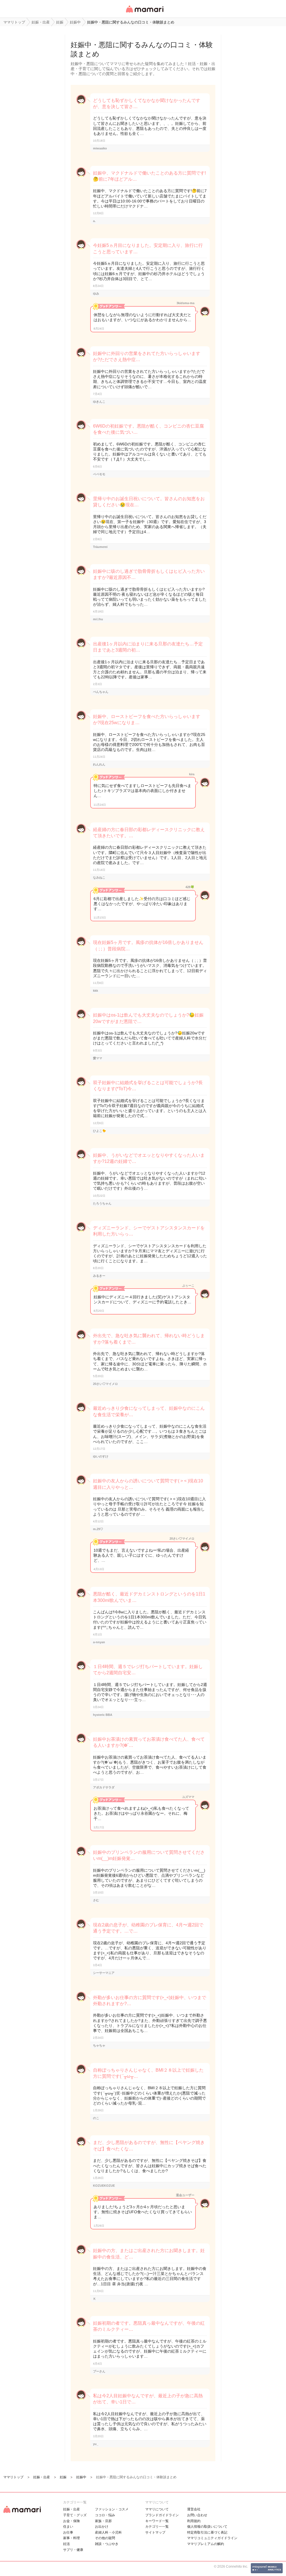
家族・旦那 (103, 2521)
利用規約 (194, 2521)
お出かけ (102, 2527)
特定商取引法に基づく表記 (207, 2532)
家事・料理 (71, 2538)
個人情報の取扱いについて (207, 2527)
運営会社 (194, 2509)
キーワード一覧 (157, 2521)
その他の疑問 (105, 2538)
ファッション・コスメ (112, 2509)
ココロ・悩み (105, 2515)
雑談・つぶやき (107, 2544)
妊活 (66, 2544)
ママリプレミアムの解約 (206, 2544)
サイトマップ (155, 2532)
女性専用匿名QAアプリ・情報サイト (144, 13)
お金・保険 (71, 2521)
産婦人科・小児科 (108, 2532)
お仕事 (68, 2532)
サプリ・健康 (73, 2550)
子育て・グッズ (75, 2515)
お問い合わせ (197, 2515)
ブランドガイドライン (162, 2515)
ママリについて (157, 2509)
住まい (68, 2527)
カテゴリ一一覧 (157, 2527)
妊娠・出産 (71, 2509)
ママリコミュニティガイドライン (212, 2538)
